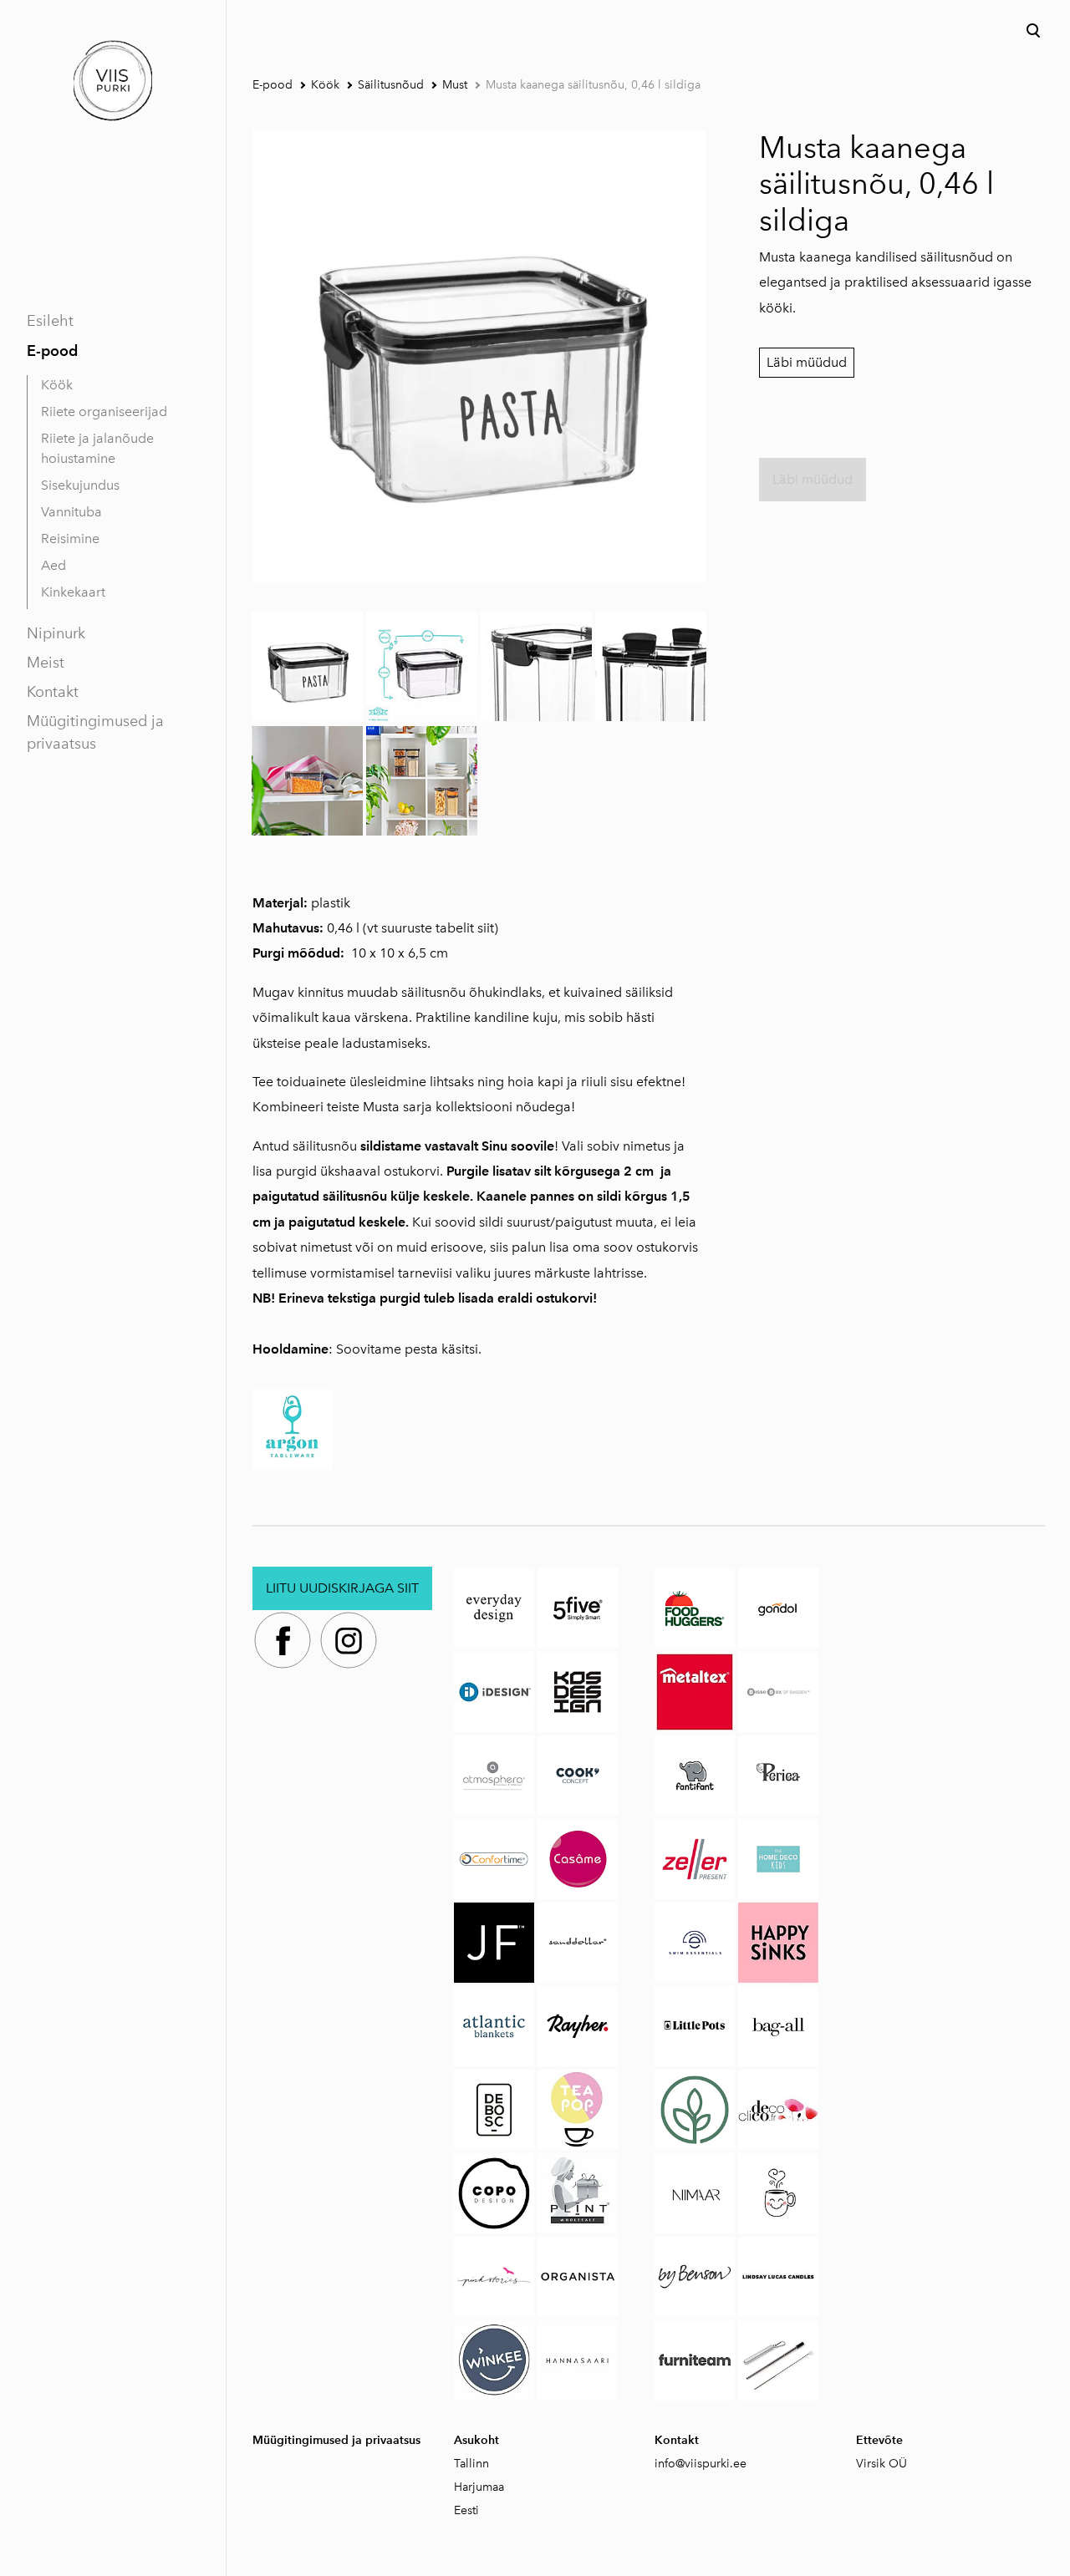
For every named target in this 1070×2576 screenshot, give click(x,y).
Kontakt (53, 692)
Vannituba (71, 512)
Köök (57, 385)
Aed (53, 565)
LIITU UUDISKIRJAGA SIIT (342, 1588)
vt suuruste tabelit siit (431, 928)
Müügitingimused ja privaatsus (95, 732)
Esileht (50, 321)
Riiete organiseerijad (104, 412)
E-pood (52, 351)
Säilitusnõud (391, 85)
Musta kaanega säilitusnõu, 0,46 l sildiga (593, 85)
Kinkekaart (73, 592)
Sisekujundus (80, 485)
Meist (46, 663)
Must (455, 85)
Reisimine (70, 539)
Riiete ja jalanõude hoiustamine (97, 448)
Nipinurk (56, 633)
